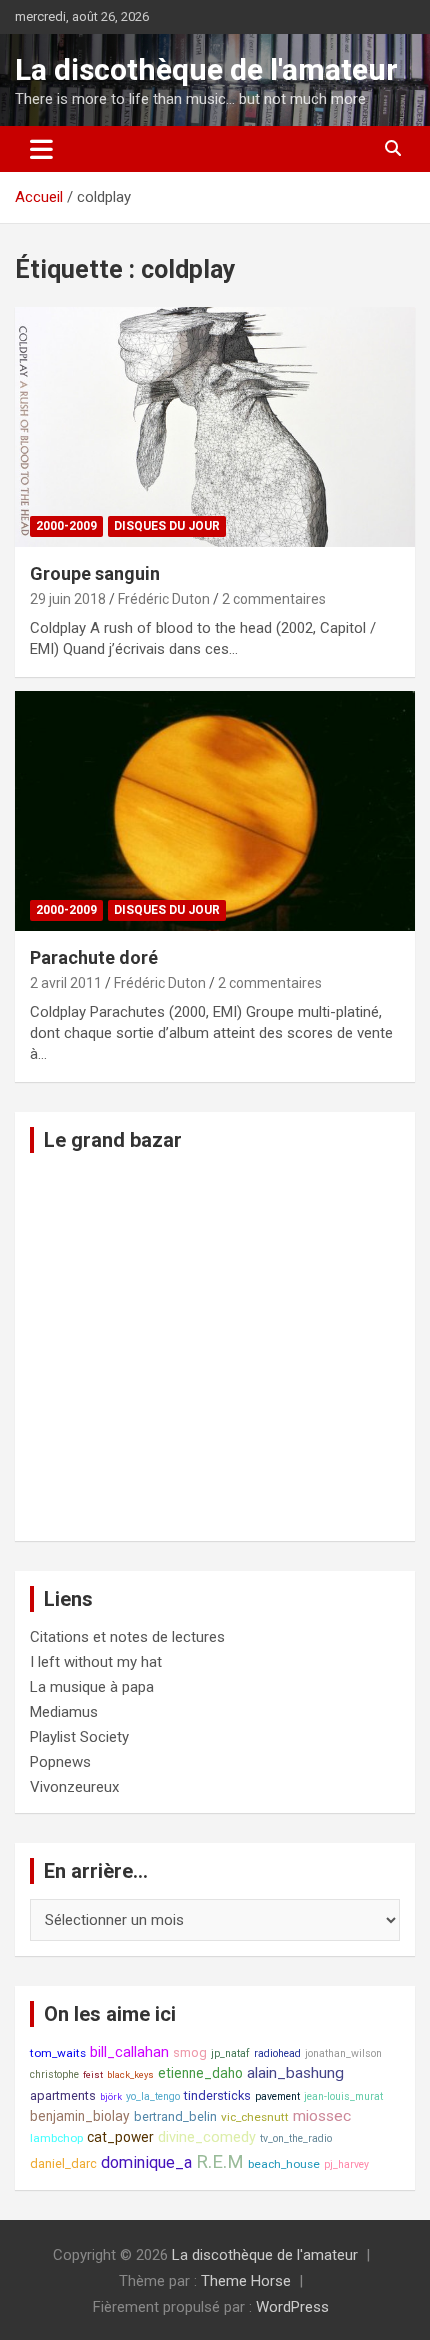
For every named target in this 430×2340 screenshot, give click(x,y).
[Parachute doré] (215, 810)
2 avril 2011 (66, 983)
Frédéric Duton (164, 599)
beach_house (284, 2164)
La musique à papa (92, 1687)
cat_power (120, 2137)
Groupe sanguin (95, 573)
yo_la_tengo (153, 2096)
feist (93, 2074)
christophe (54, 2074)
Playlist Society (79, 1737)
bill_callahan (129, 2052)
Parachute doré (94, 957)
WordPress (292, 2307)
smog (190, 2052)
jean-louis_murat (343, 2096)
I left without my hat (96, 1662)
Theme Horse (246, 2281)
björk (111, 2096)
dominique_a (146, 2162)
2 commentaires (274, 599)
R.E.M (220, 2162)
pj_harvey (346, 2164)
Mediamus (64, 1712)
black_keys (130, 2074)
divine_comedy (207, 2137)
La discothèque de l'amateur (206, 69)
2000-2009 (66, 526)
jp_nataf (230, 2053)
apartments (63, 2095)
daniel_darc (63, 2163)
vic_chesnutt (255, 2117)
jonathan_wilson (343, 2053)
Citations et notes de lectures (127, 1637)
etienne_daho (200, 2073)
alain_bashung (295, 2073)
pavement (277, 2096)
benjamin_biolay (80, 2116)
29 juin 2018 (68, 599)
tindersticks (217, 2095)
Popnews (60, 1762)
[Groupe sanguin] (215, 426)
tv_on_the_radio (296, 2138)
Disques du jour (167, 526)
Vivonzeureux (74, 1787)
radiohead (277, 2053)
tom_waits (58, 2053)
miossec (322, 2116)
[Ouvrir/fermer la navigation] (41, 149)
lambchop (56, 2138)
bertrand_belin (175, 2116)
